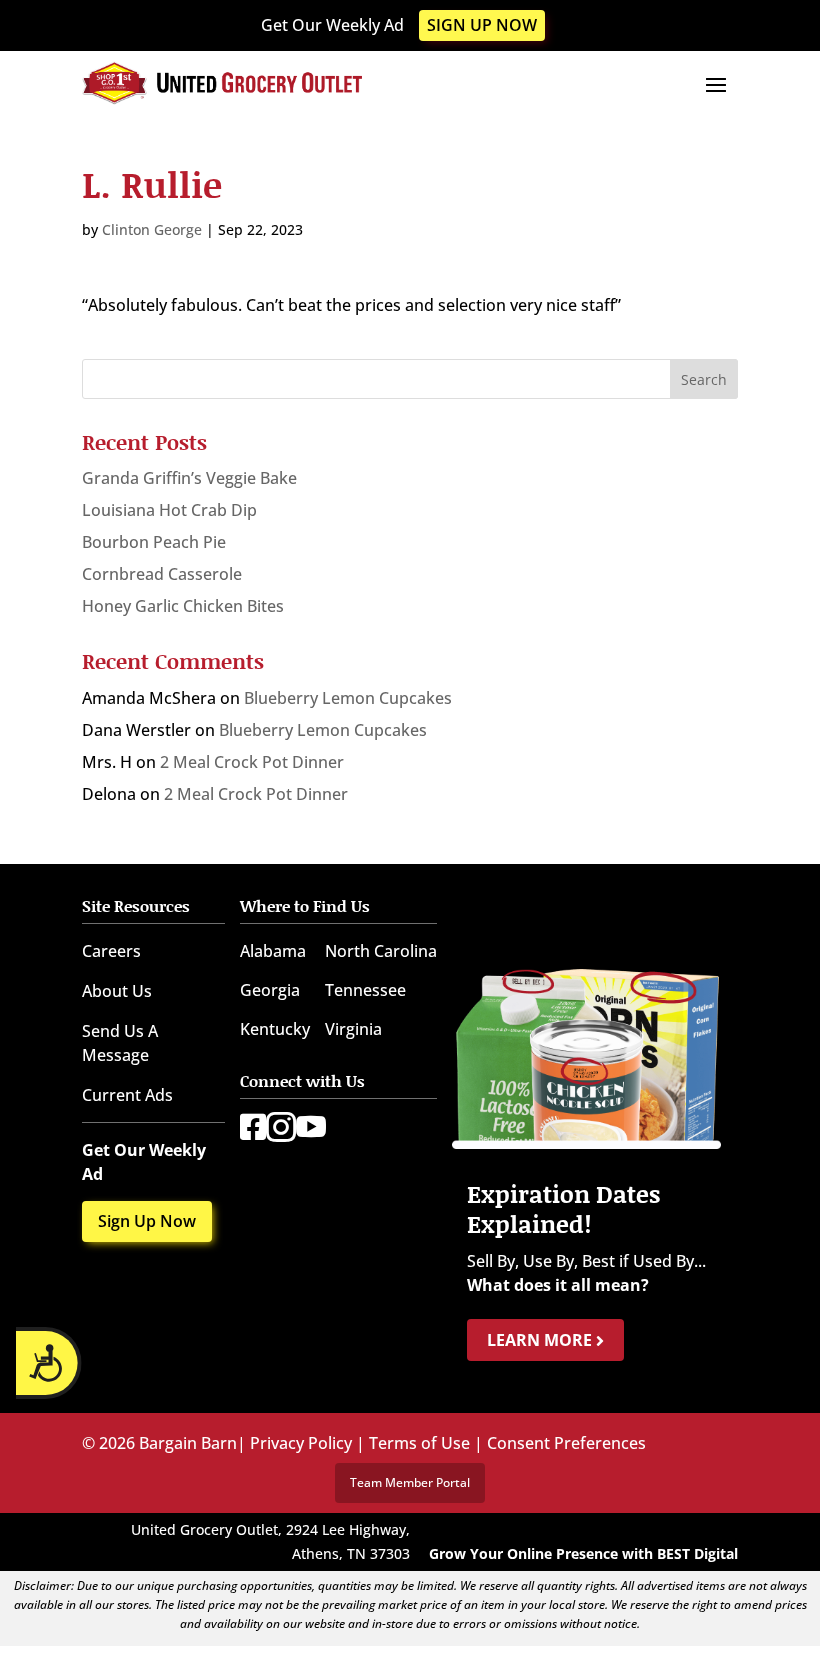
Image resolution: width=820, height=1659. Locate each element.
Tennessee (365, 990)
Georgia (270, 990)
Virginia (353, 1029)
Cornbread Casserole (162, 574)
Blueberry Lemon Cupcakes (348, 698)
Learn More (541, 1340)
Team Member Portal (410, 1482)
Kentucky (275, 1029)
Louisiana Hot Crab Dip (169, 510)
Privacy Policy (301, 1443)
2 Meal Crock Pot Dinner (252, 762)
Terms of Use (419, 1443)
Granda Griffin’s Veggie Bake (189, 478)
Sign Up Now (482, 25)
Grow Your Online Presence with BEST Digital (583, 1553)
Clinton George (152, 229)
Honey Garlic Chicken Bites (183, 606)
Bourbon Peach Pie (154, 542)
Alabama (273, 951)
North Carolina (381, 951)
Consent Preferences (566, 1443)
